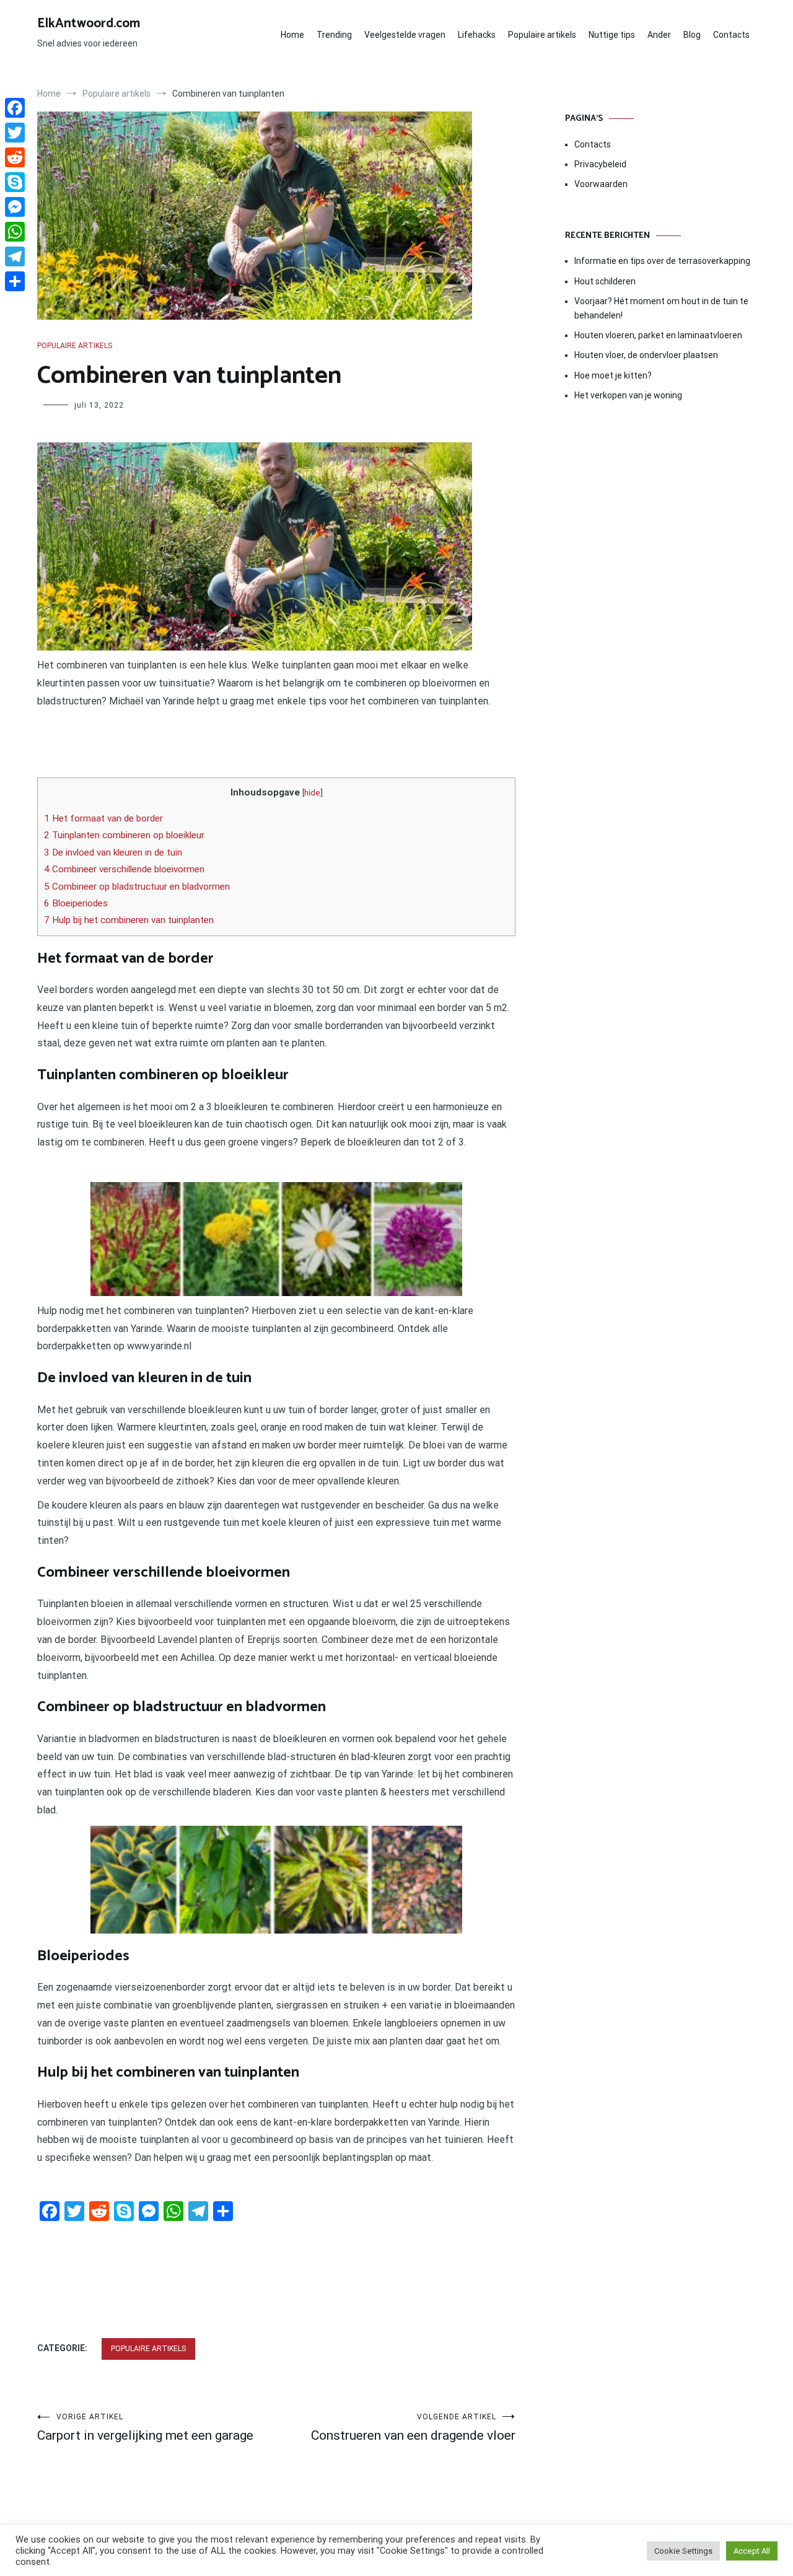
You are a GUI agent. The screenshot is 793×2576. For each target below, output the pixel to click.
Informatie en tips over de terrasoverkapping (662, 261)
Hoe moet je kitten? (614, 375)
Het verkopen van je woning (628, 395)
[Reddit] (15, 157)
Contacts (731, 35)
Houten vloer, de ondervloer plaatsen (646, 355)
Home (292, 35)
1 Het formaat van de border (103, 818)
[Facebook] (15, 108)
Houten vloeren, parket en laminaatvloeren (658, 335)
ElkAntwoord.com (89, 24)
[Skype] (15, 182)
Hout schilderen (605, 281)
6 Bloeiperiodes (76, 903)
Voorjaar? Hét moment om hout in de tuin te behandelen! (661, 308)
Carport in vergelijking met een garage (145, 2428)
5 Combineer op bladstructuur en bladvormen (137, 887)
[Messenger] (15, 207)
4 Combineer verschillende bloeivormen (124, 869)
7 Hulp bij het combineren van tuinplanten (129, 920)
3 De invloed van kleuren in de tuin (113, 852)
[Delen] (15, 281)
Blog (692, 35)
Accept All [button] (752, 2551)
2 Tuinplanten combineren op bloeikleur (124, 835)
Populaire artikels (542, 35)
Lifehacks (477, 35)
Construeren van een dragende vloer (413, 2428)
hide (312, 792)
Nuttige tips (612, 35)
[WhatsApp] (15, 232)
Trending (334, 35)
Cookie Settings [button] (683, 2551)
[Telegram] (15, 256)
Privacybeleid (600, 164)
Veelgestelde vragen (405, 35)
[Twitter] (15, 133)
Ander (659, 35)
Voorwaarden (601, 184)
